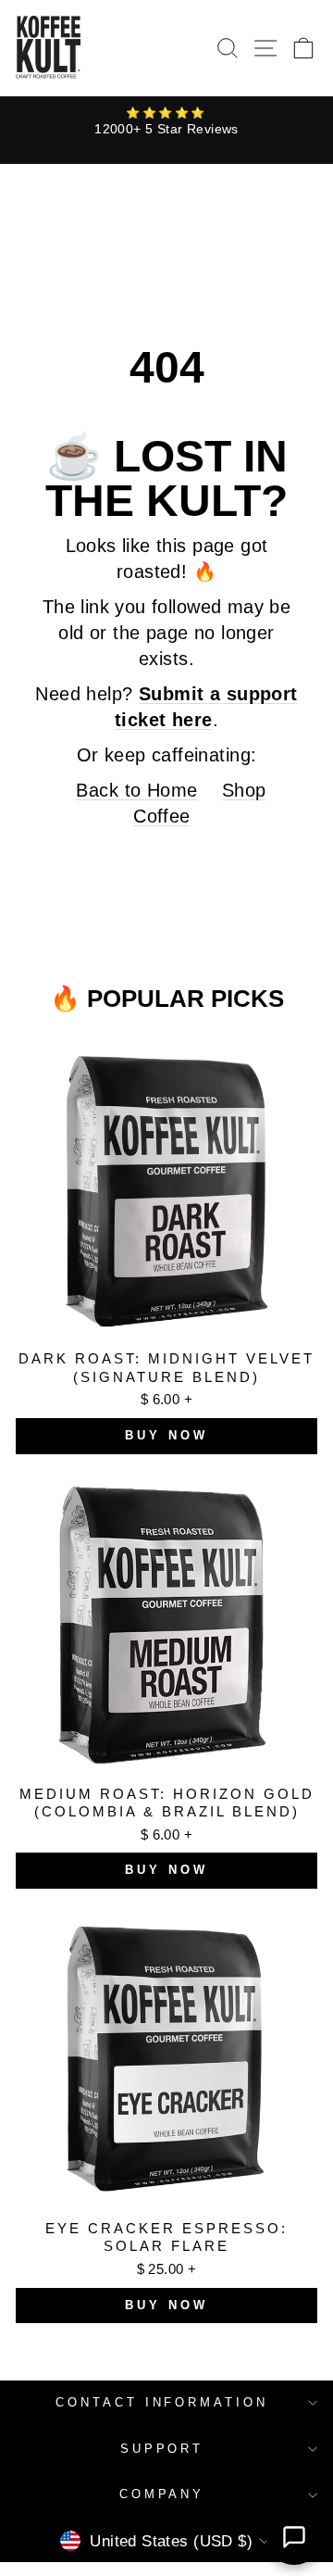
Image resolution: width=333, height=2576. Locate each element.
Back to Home (136, 790)
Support (162, 2449)
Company (162, 2494)
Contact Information (162, 2402)
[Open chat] (294, 2537)
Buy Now (166, 1435)
